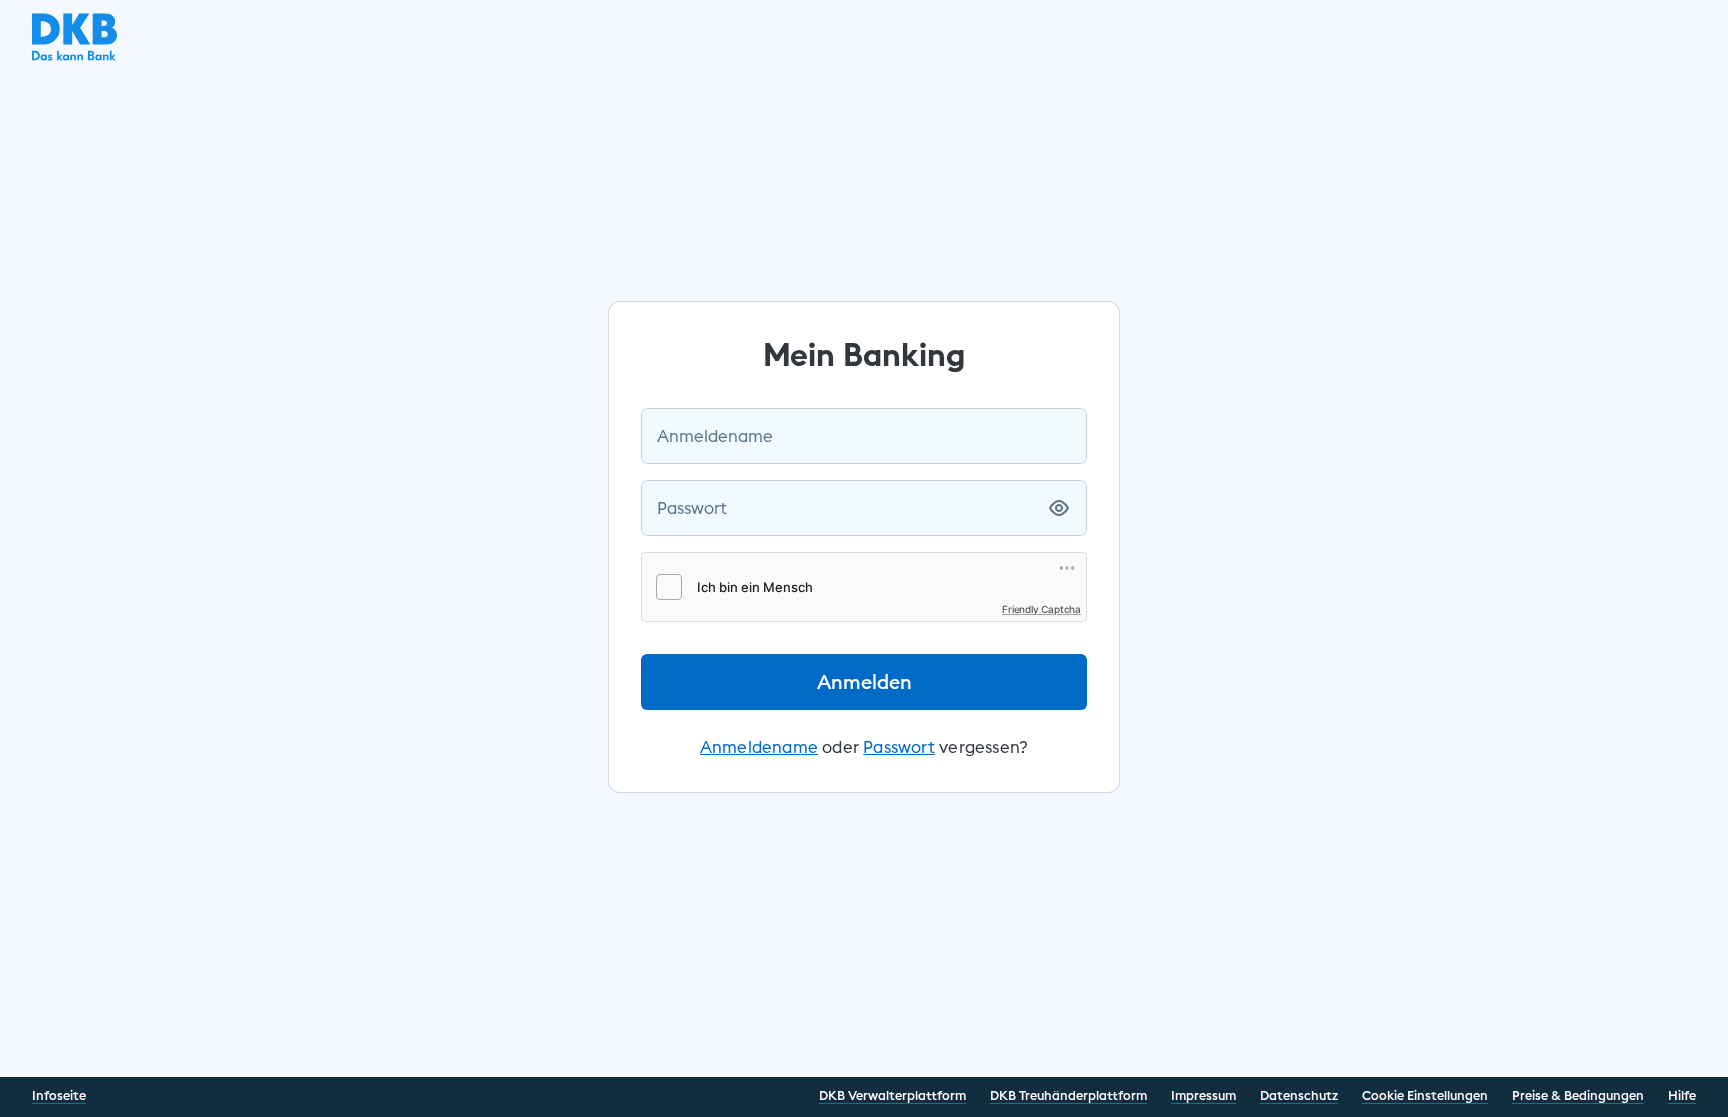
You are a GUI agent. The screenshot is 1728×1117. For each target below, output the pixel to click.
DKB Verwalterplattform (892, 1095)
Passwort (692, 508)
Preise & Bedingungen (1578, 1095)
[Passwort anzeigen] (1059, 508)
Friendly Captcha (1041, 609)
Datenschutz (1299, 1095)
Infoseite (59, 1095)
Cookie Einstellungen (1425, 1095)
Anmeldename (715, 436)
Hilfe (1682, 1095)
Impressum (1203, 1095)
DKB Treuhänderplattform (1068, 1095)
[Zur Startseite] (74, 55)
